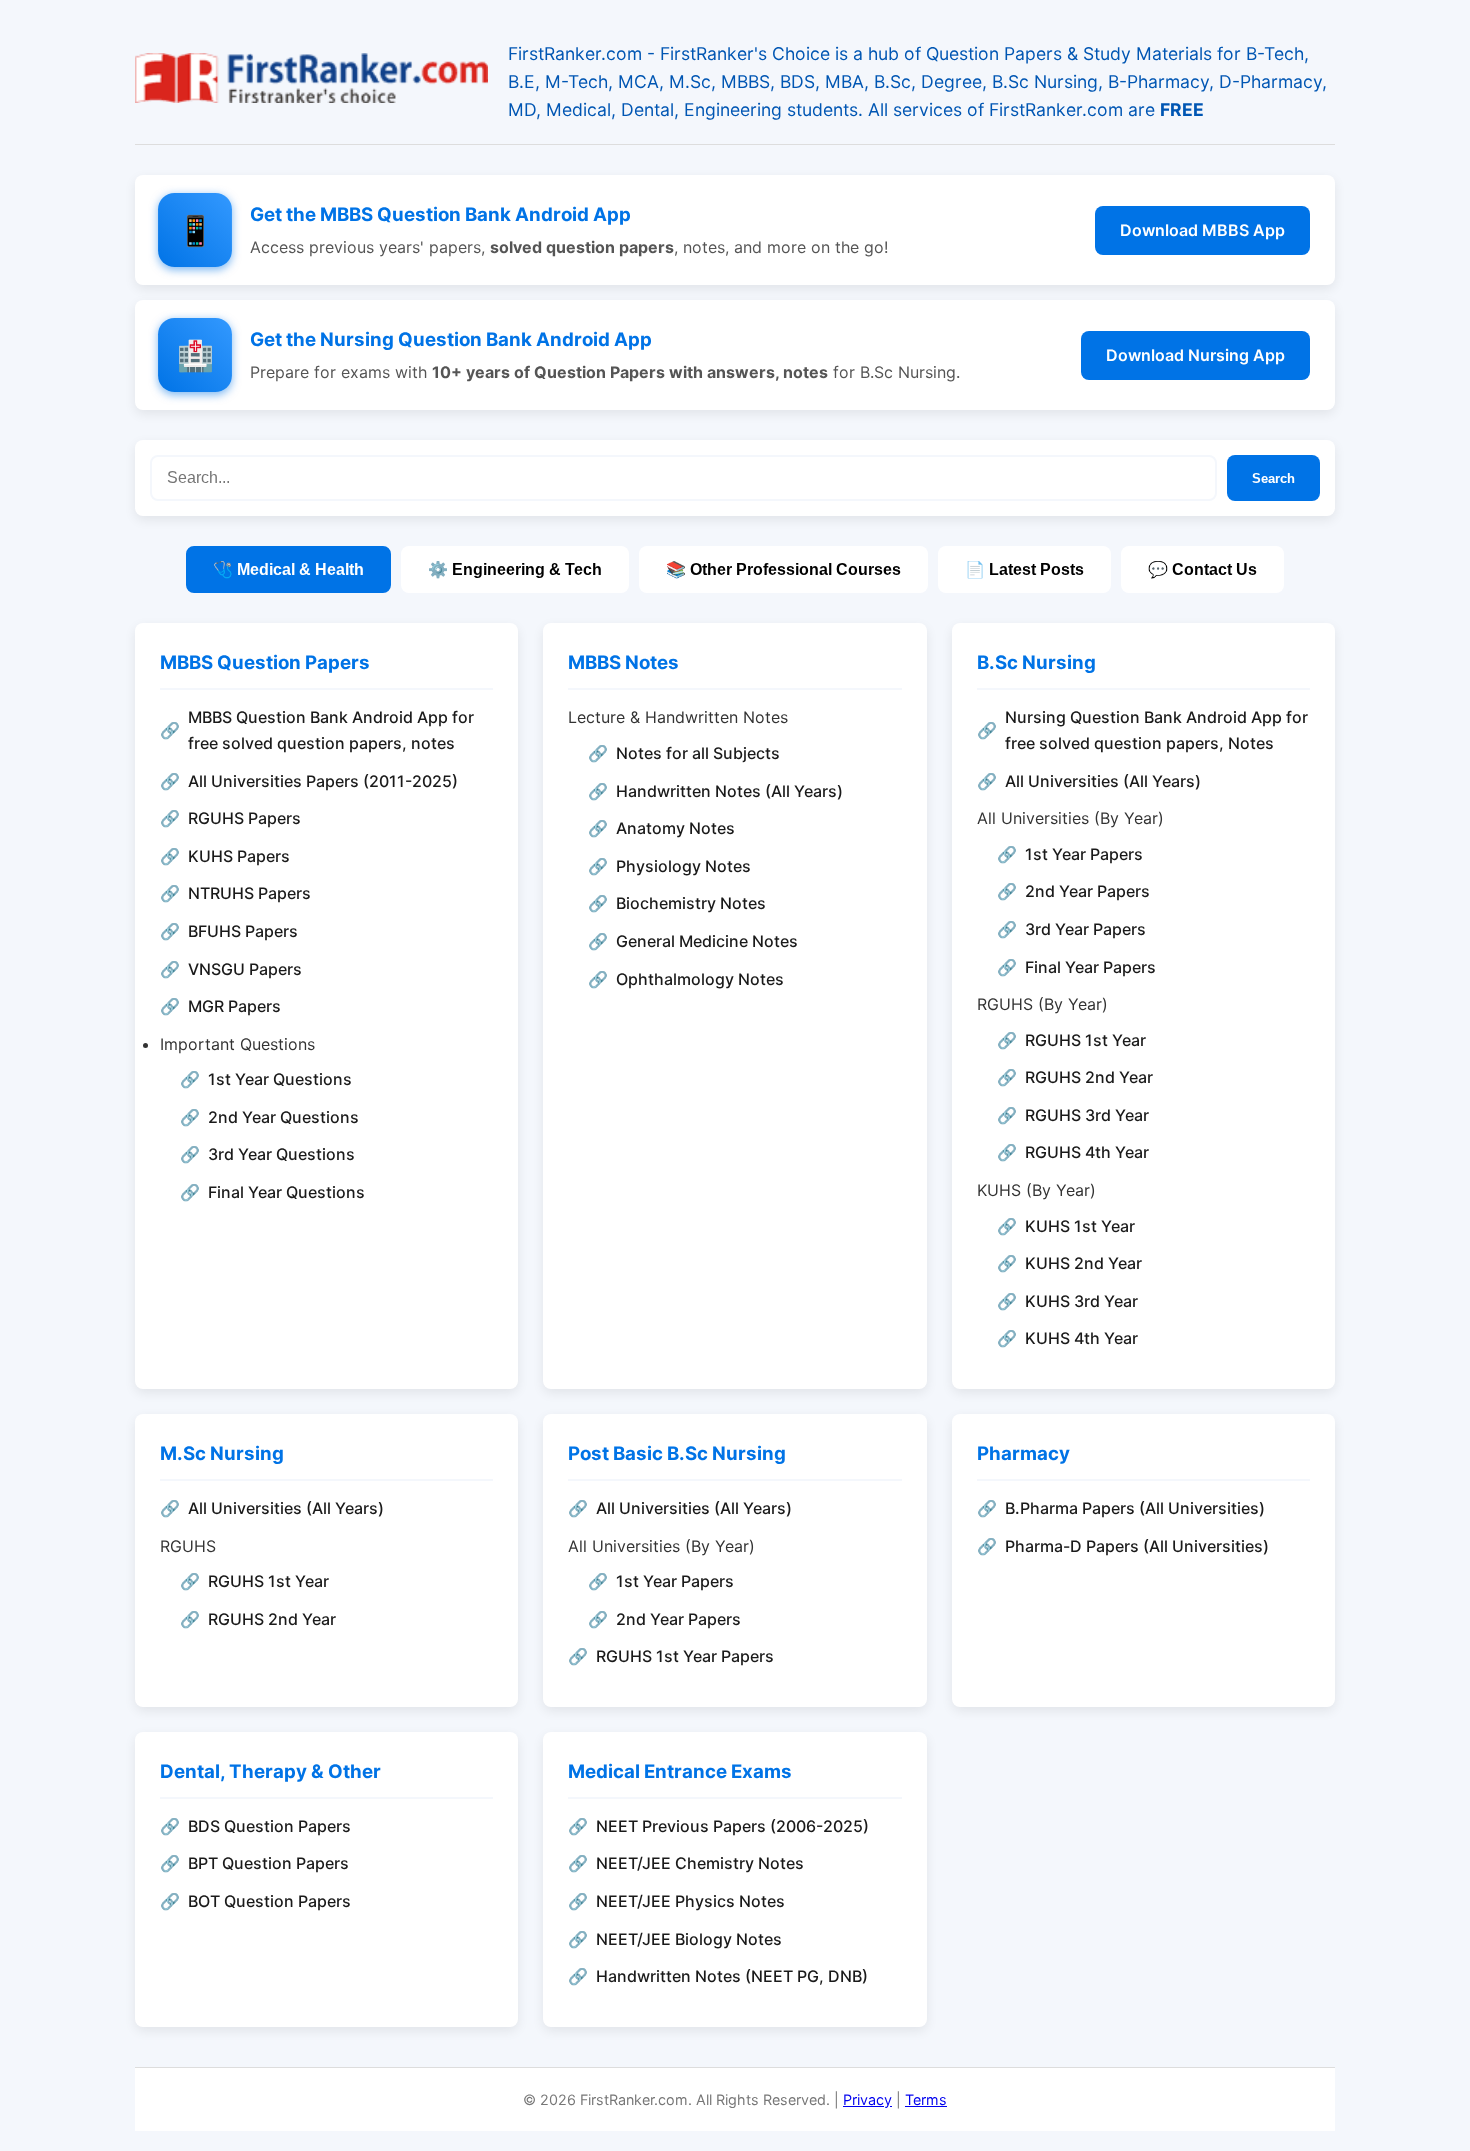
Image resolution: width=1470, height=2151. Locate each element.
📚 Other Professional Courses (783, 569)
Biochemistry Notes (691, 903)
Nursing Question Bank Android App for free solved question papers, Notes (1156, 730)
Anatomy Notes (675, 828)
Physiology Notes (683, 866)
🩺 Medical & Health (288, 569)
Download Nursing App (1195, 355)
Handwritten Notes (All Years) (729, 791)
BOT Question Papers (269, 1901)
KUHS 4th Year (1081, 1338)
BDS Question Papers (269, 1826)
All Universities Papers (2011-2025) (323, 781)
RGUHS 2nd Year (1089, 1077)
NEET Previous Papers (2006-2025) (732, 1826)
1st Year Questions (280, 1079)
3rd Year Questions (281, 1154)
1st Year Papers (1084, 854)
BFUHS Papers (243, 931)
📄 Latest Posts (1024, 569)
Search (1273, 478)
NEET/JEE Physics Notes (690, 1901)
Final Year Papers (1090, 967)
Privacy (867, 2099)
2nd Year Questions (283, 1117)
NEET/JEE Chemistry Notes (700, 1863)
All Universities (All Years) (1103, 781)
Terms (926, 2099)
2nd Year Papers (1087, 891)
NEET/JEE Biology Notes (689, 1939)
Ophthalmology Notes (700, 979)
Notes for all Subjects (698, 753)
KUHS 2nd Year (1083, 1263)
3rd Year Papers (1085, 929)
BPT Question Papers (268, 1863)
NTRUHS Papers (249, 893)
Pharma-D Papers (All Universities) (1137, 1546)
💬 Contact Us (1202, 569)
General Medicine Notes (707, 941)
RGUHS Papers (244, 818)
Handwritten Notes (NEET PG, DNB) (732, 1976)
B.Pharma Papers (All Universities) (1135, 1508)
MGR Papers (234, 1006)
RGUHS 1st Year (1085, 1040)
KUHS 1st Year (1080, 1226)
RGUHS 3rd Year (1087, 1115)
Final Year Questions (286, 1192)
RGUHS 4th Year (1087, 1152)
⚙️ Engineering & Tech (515, 569)
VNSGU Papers (245, 969)
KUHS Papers (239, 856)
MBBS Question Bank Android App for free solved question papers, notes (331, 730)
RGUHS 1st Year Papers (685, 1656)
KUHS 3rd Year (1081, 1301)
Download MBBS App (1202, 230)
